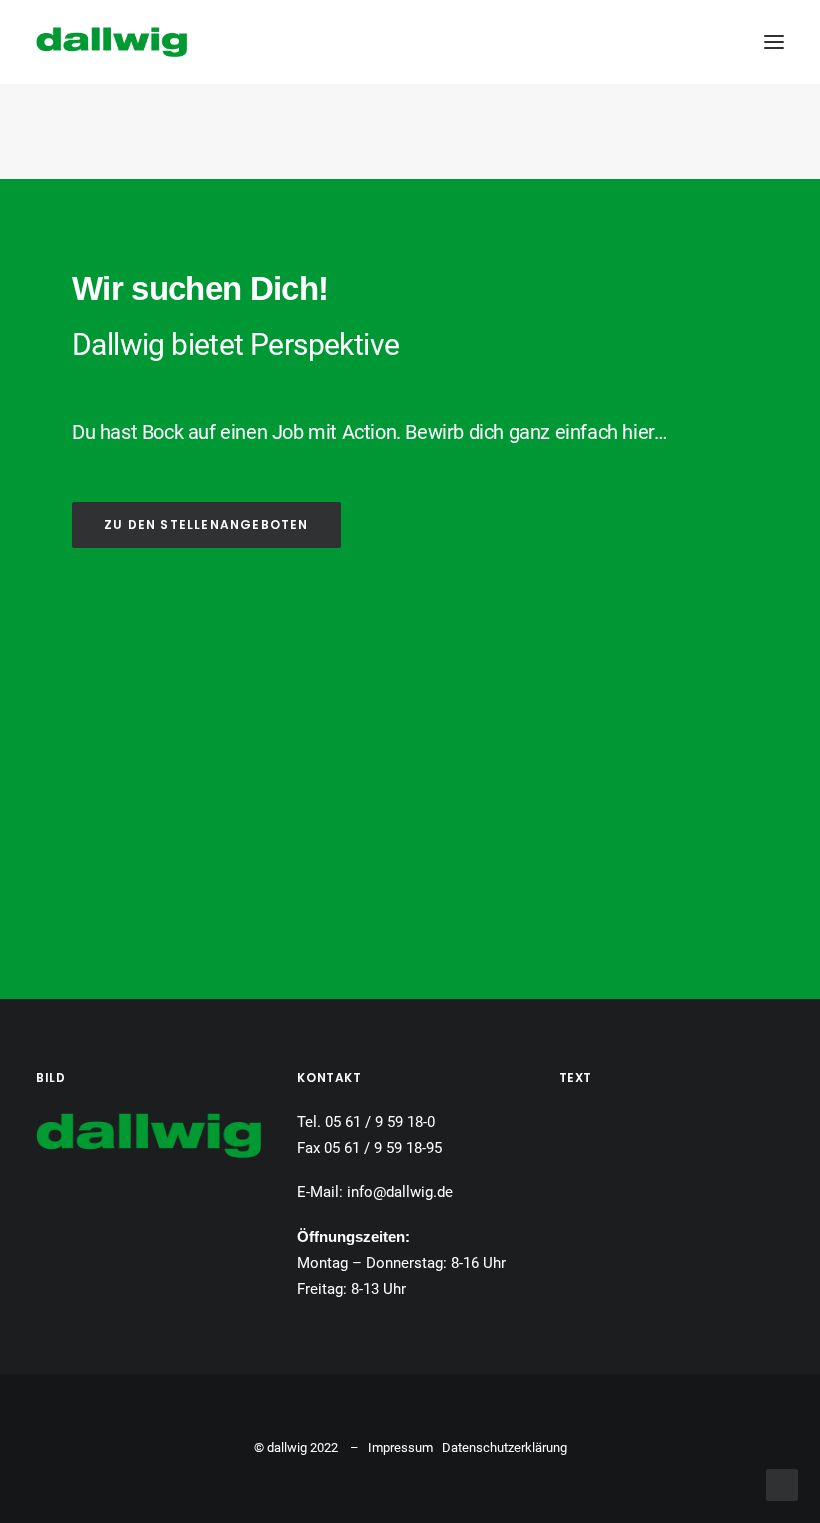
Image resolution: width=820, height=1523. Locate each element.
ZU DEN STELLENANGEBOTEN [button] (206, 524)
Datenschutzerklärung (504, 1447)
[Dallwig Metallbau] (111, 42)
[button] (774, 42)
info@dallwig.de (400, 1192)
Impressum (400, 1447)
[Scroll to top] (782, 1484)
